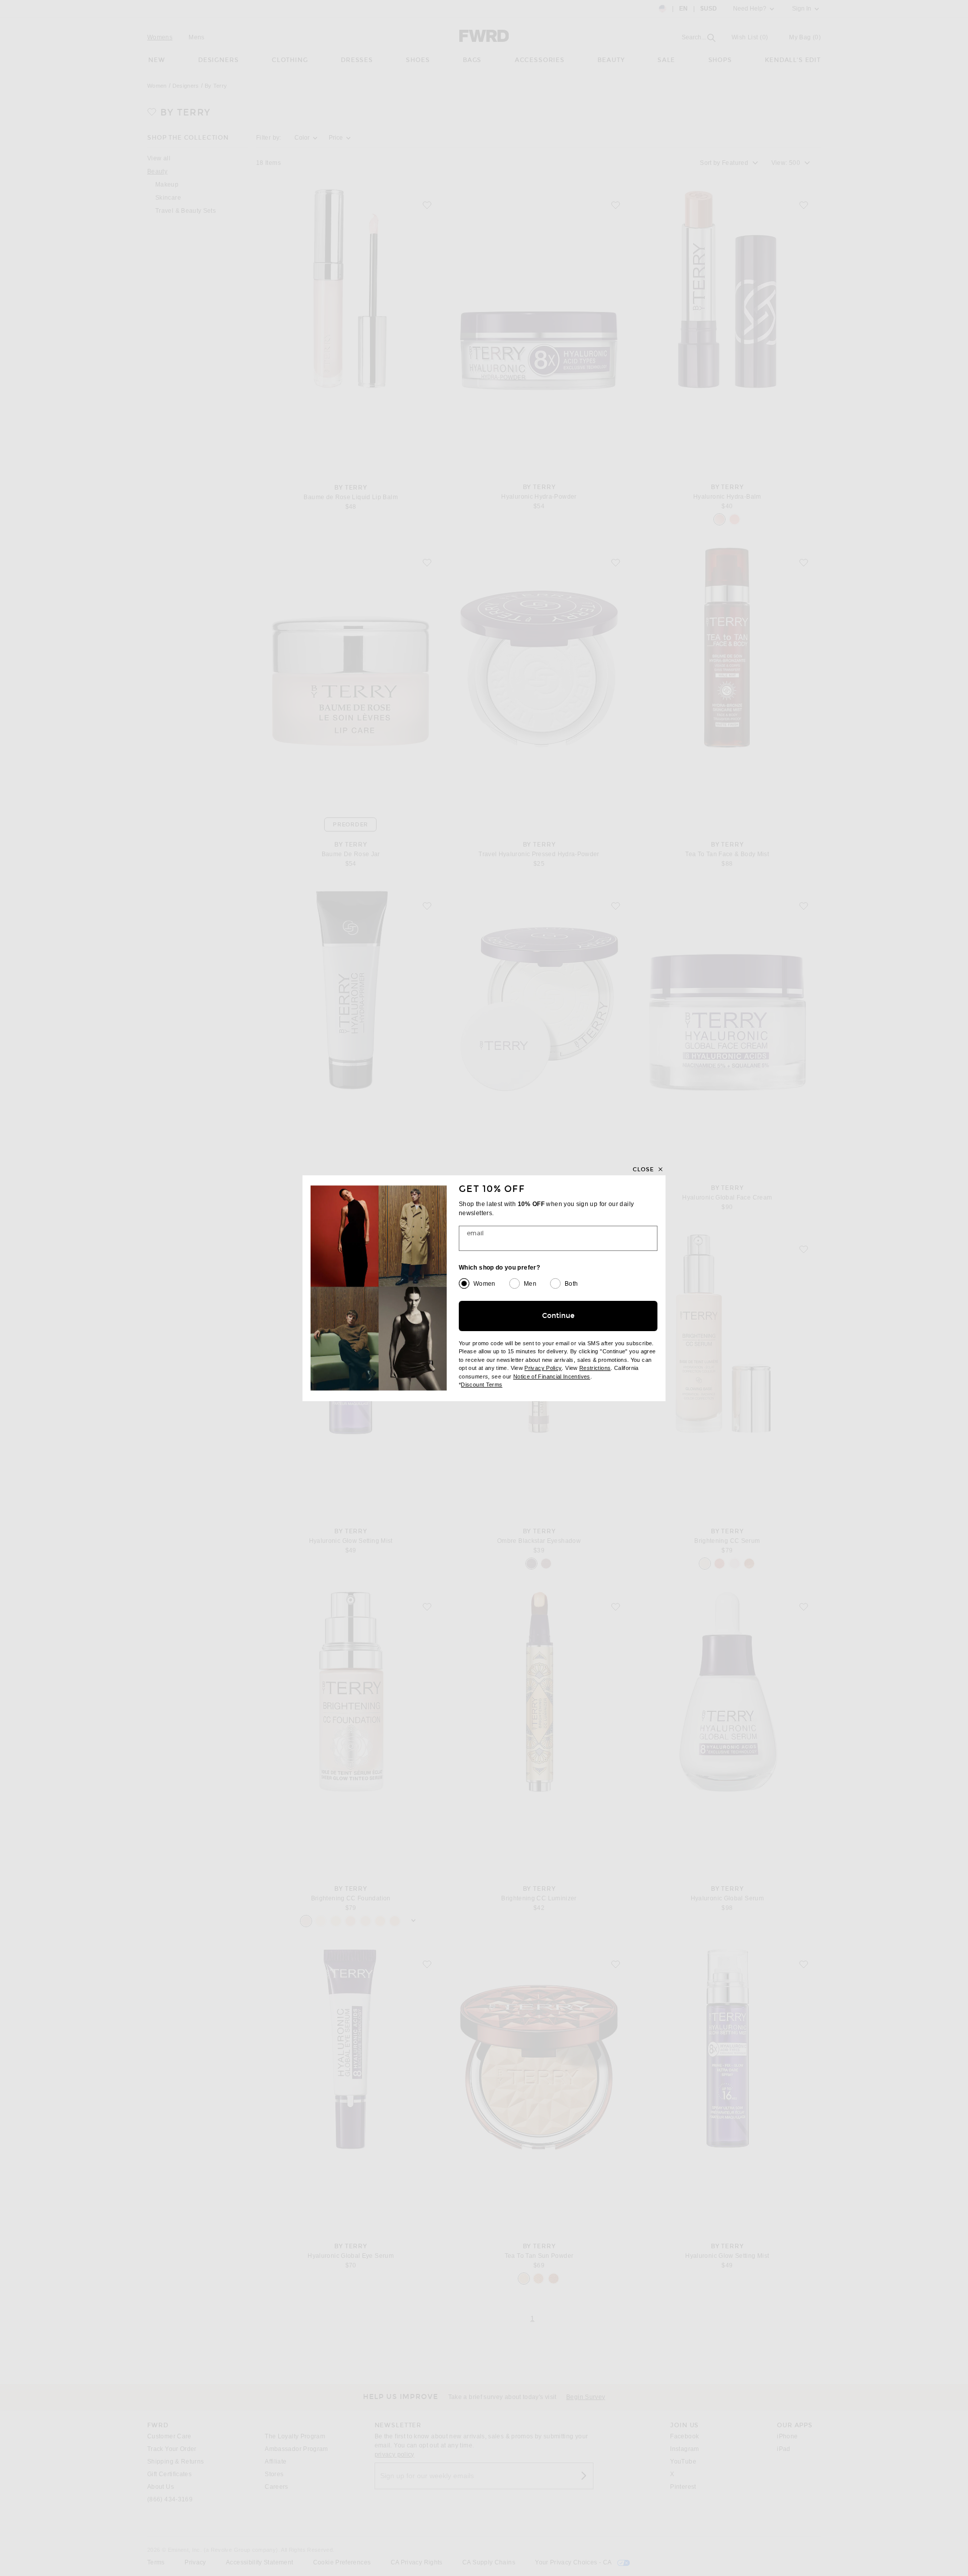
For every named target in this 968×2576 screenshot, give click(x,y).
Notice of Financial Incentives (552, 1376)
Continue (558, 1316)
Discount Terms (481, 1385)
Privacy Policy (543, 1368)
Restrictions (595, 1368)
